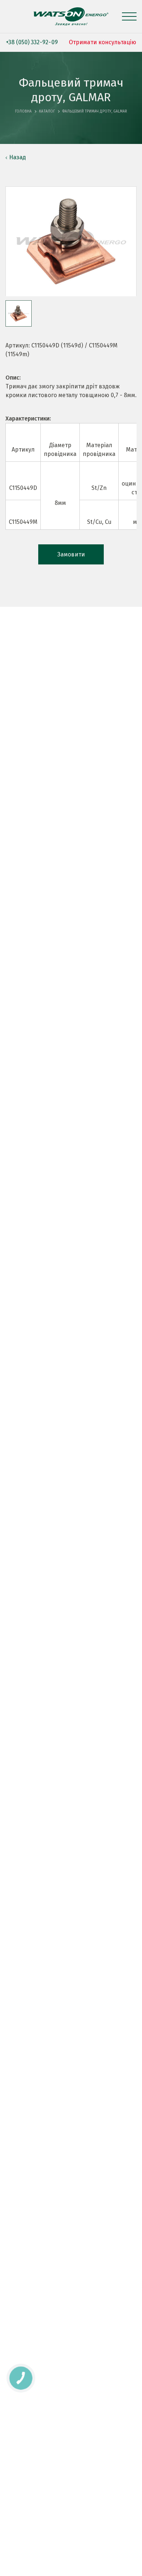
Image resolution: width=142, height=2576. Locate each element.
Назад (17, 157)
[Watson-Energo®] (71, 16)
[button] (19, 313)
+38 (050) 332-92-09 (32, 42)
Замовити (71, 554)
